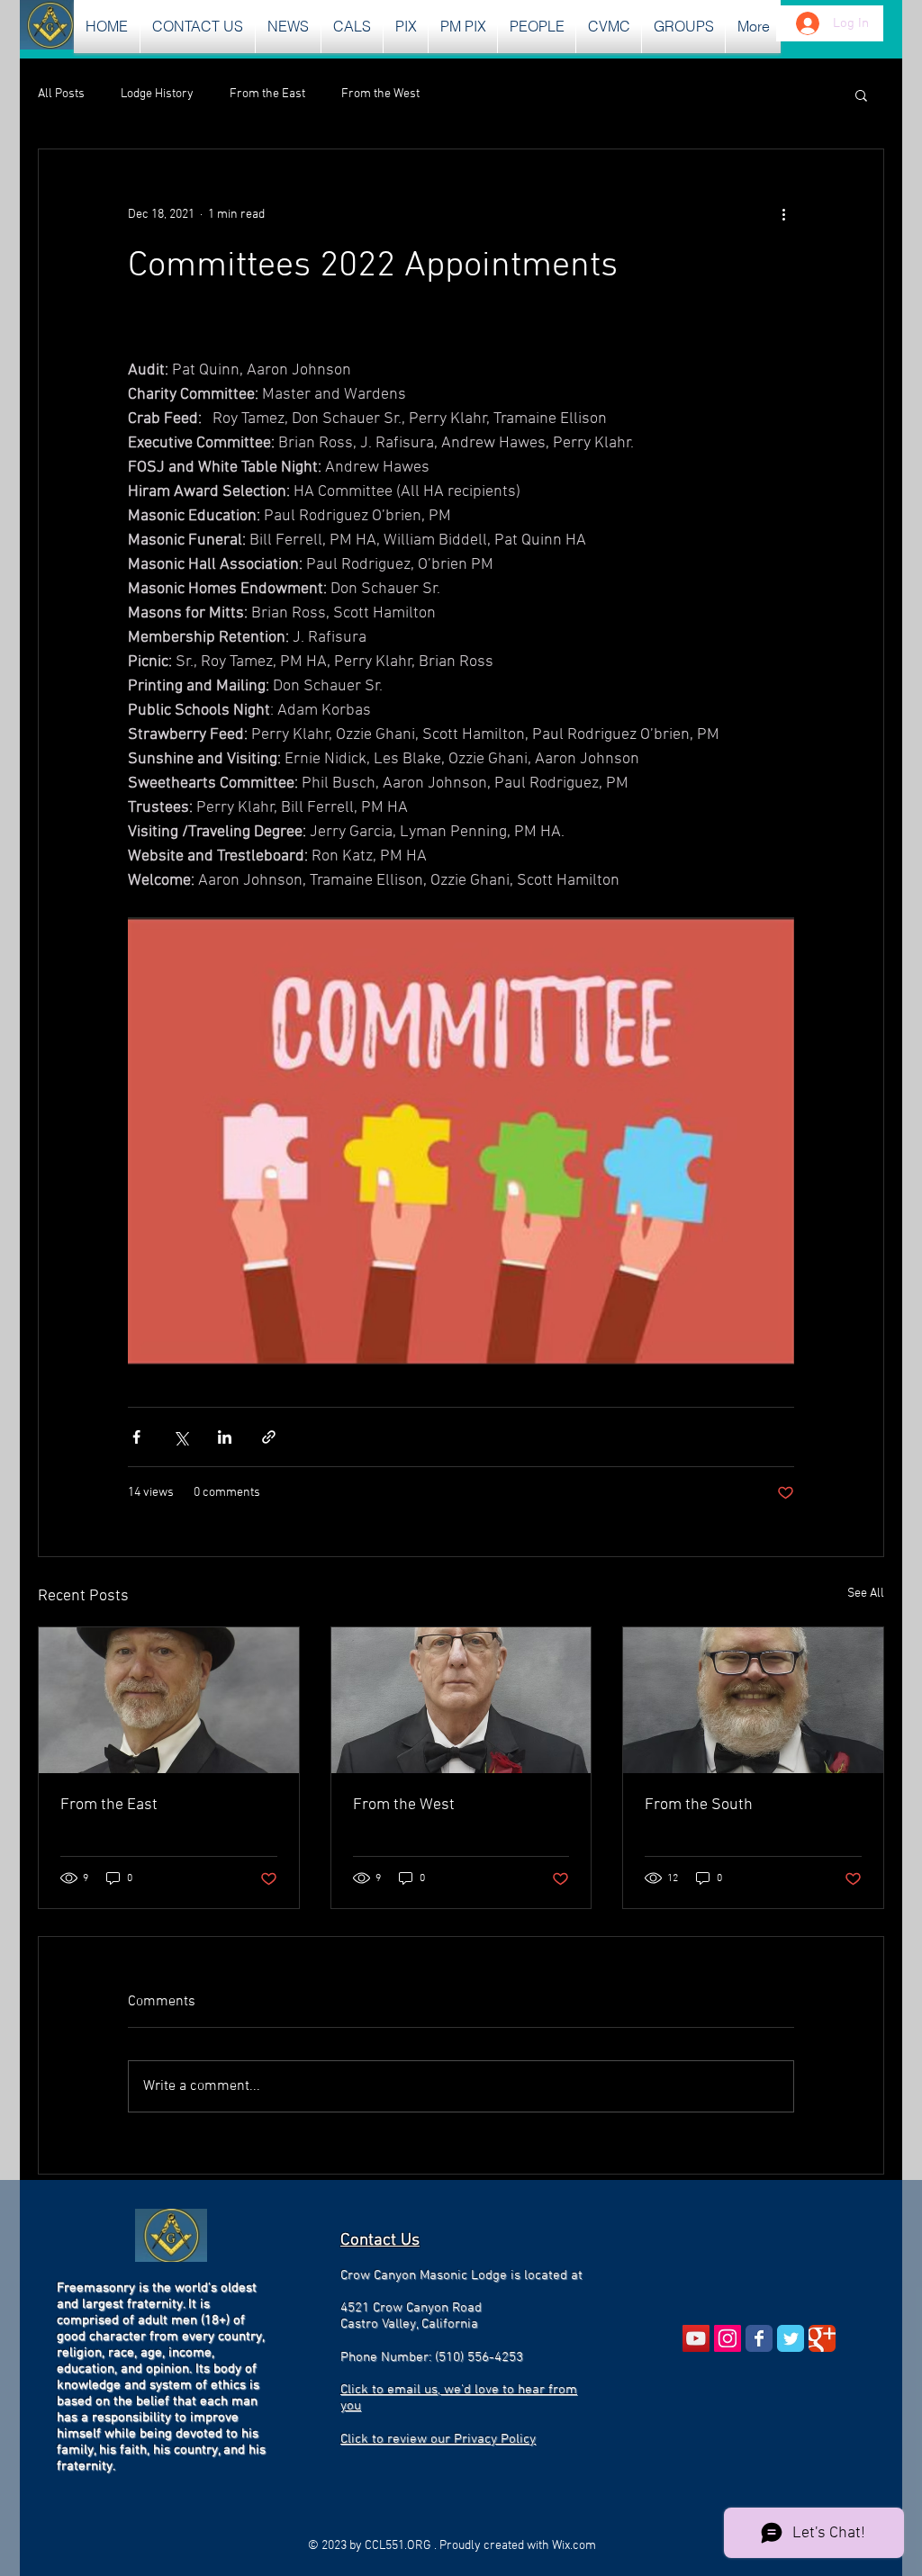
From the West (380, 94)
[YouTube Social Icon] (696, 2338)
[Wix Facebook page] (759, 2338)
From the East (267, 94)
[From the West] (461, 1700)
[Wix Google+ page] (822, 2338)
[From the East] (169, 1700)
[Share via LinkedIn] (225, 1437)
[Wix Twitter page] (791, 2338)
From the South (699, 1805)
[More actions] (783, 214)
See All (866, 1594)
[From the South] (753, 1700)
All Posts (61, 94)
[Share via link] (269, 1437)
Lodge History (157, 94)
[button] (288, 27)
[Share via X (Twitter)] (181, 1437)
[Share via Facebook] (136, 1437)
